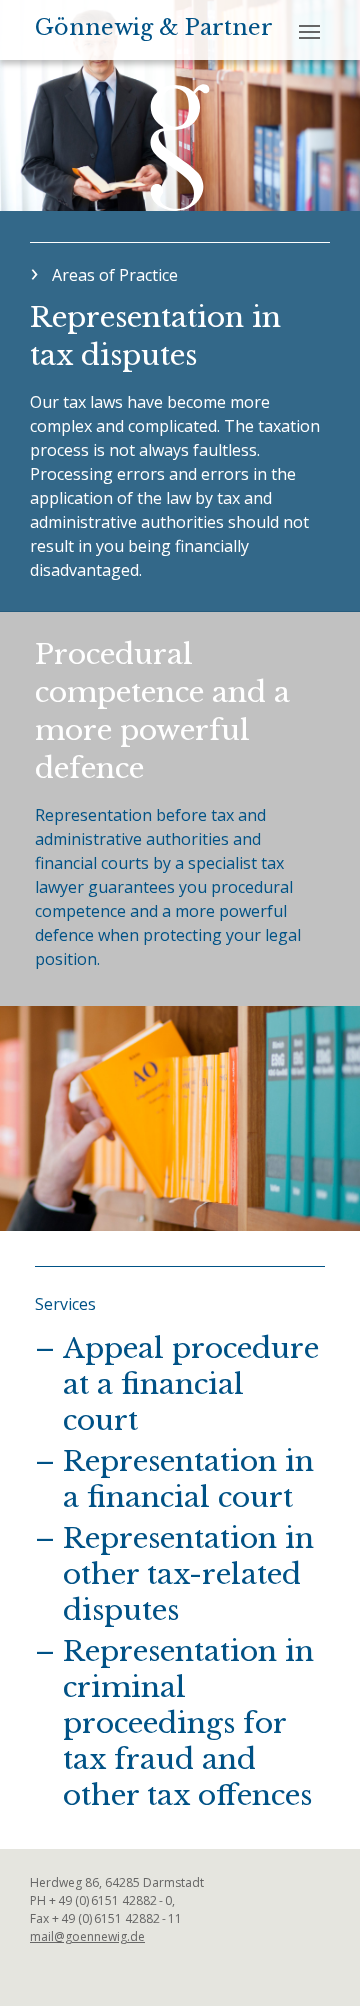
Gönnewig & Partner (154, 28)
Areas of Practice (115, 275)
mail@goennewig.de (87, 1936)
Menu (311, 29)
